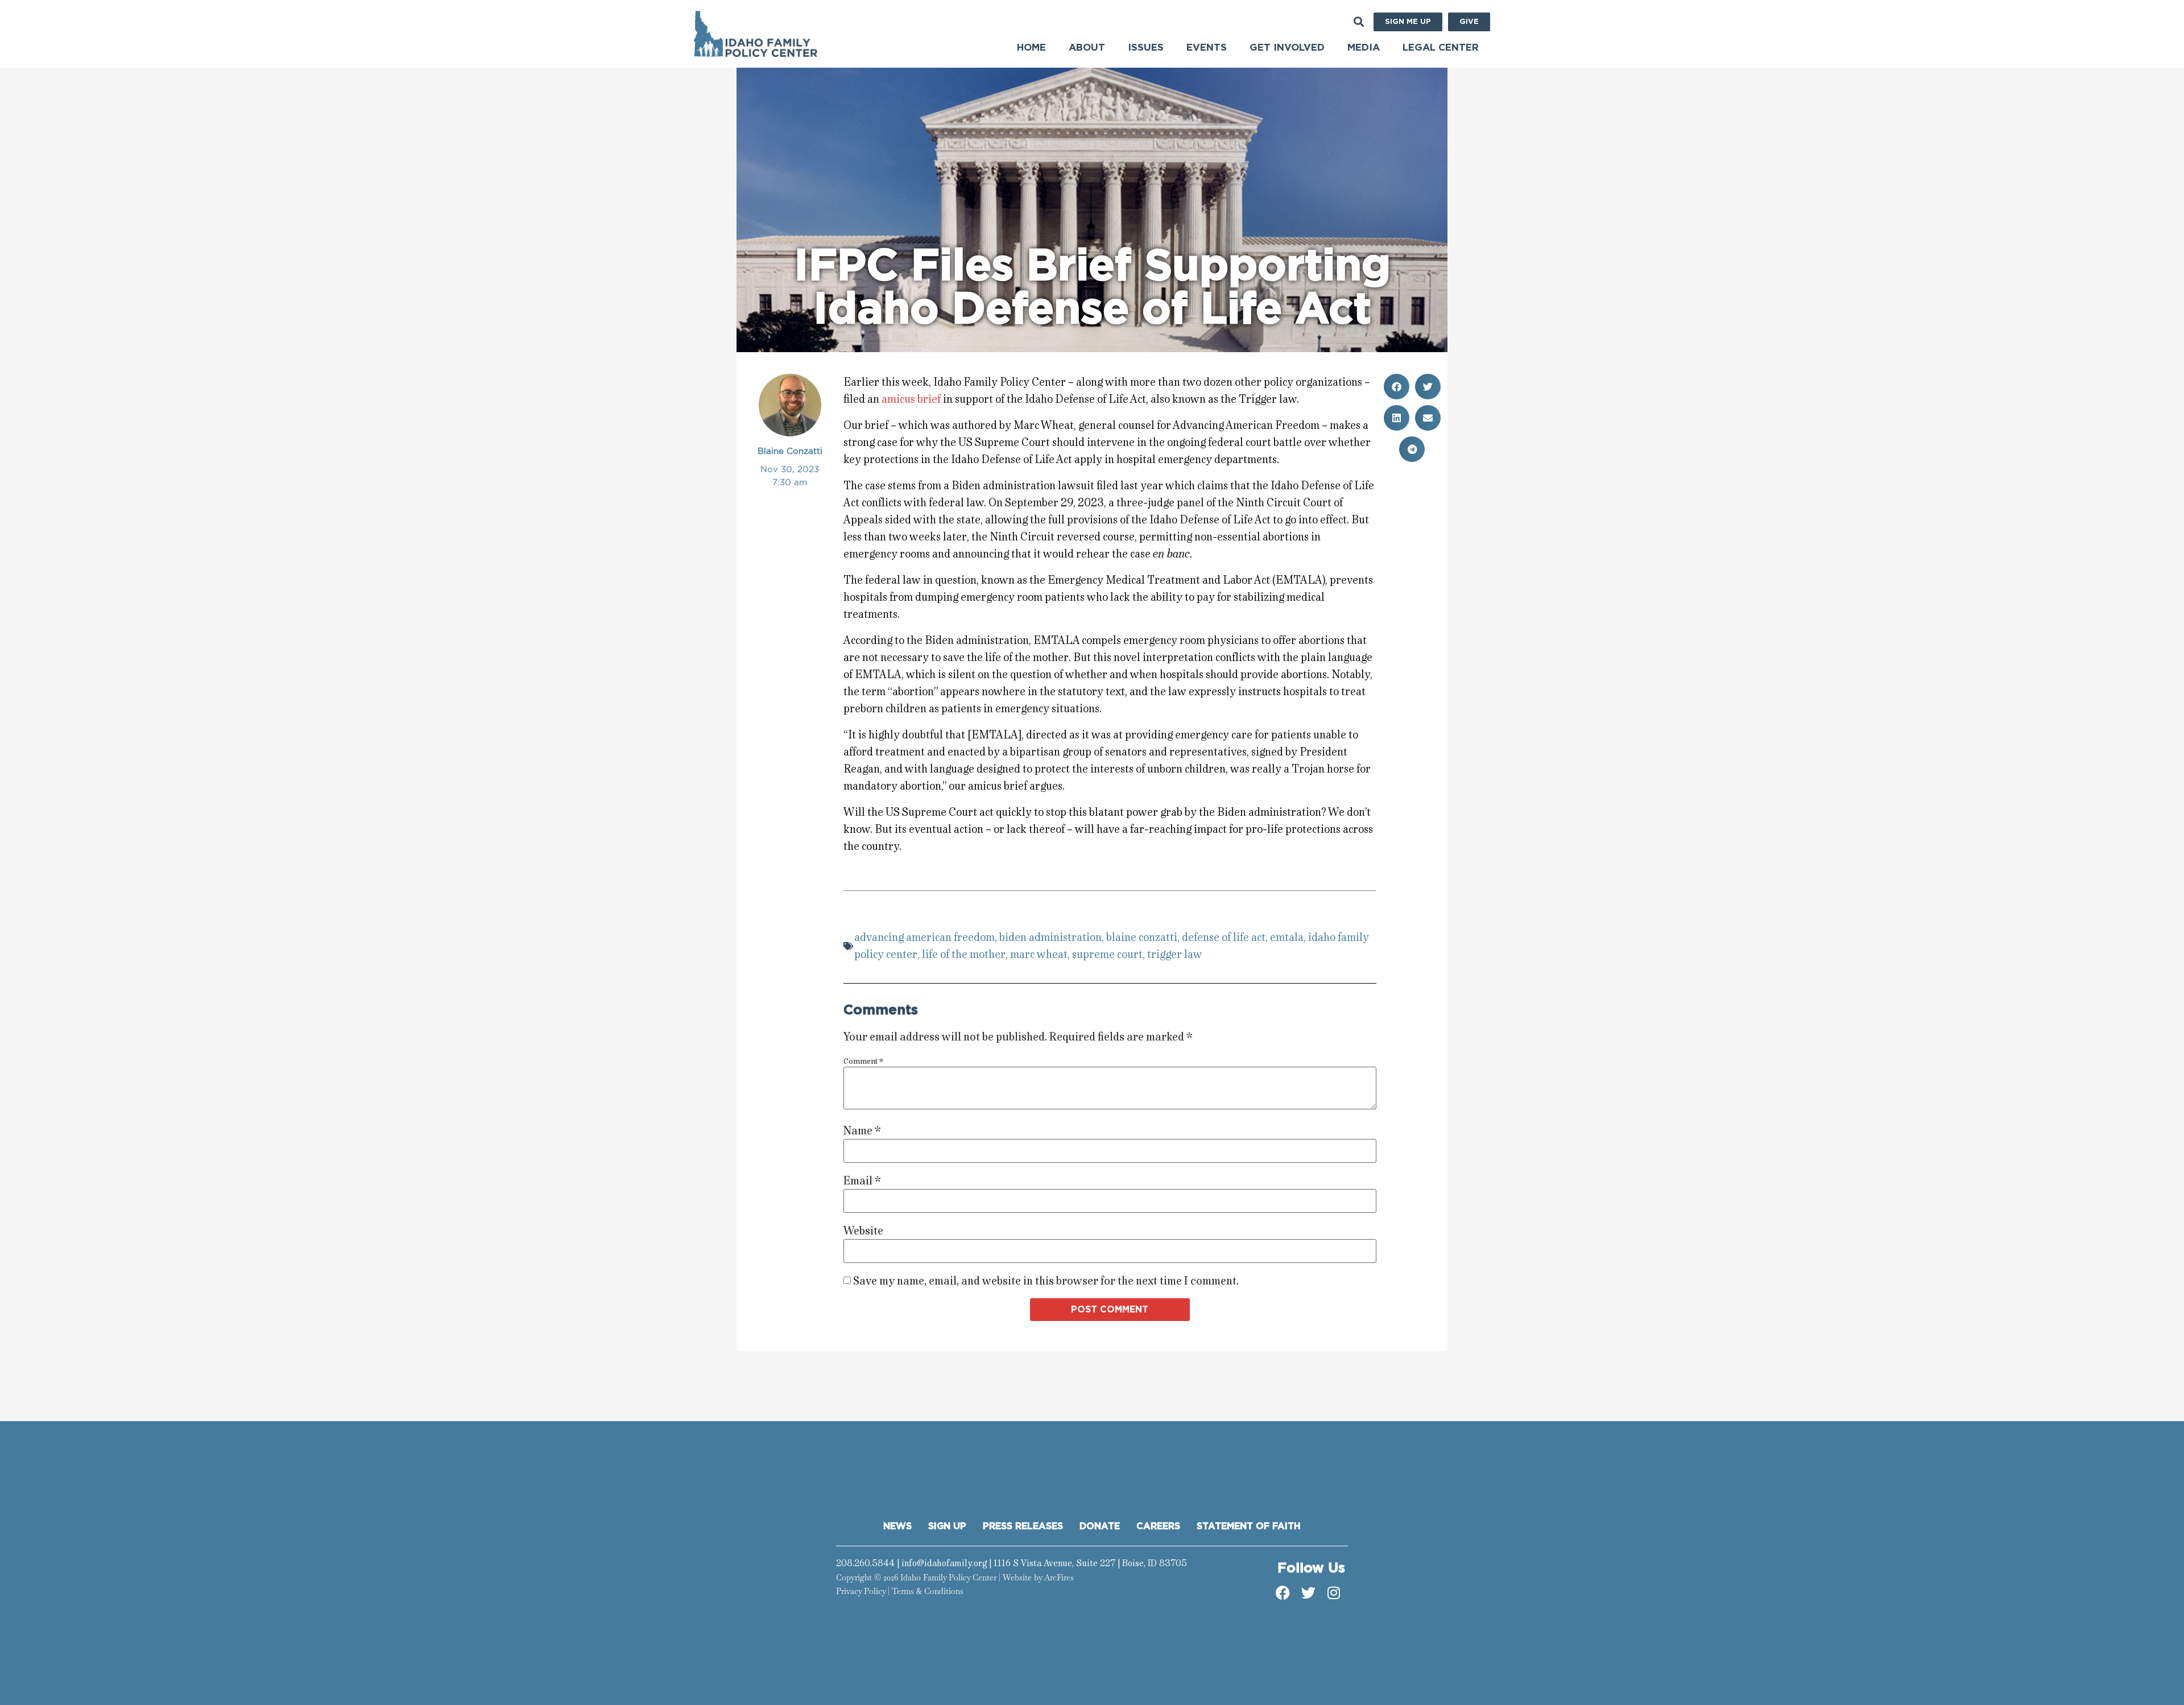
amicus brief (911, 399)
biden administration (1050, 937)
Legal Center (1441, 48)
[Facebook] (1283, 1592)
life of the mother (964, 954)
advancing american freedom (925, 937)
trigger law (1175, 954)
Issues (1146, 48)
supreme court (1107, 954)
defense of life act (1224, 937)
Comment (863, 1062)
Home (1031, 48)
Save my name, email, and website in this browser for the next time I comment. (1046, 1281)
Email (862, 1181)
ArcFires (1059, 1578)
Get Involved (1287, 48)
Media (1364, 48)
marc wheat (1039, 954)
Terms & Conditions (928, 1591)
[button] (1358, 21)
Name (862, 1131)
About (1087, 48)
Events (1207, 48)
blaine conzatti (1142, 937)
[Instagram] (1334, 1592)
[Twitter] (1308, 1592)
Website (863, 1231)
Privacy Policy (861, 1591)
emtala (1287, 937)
